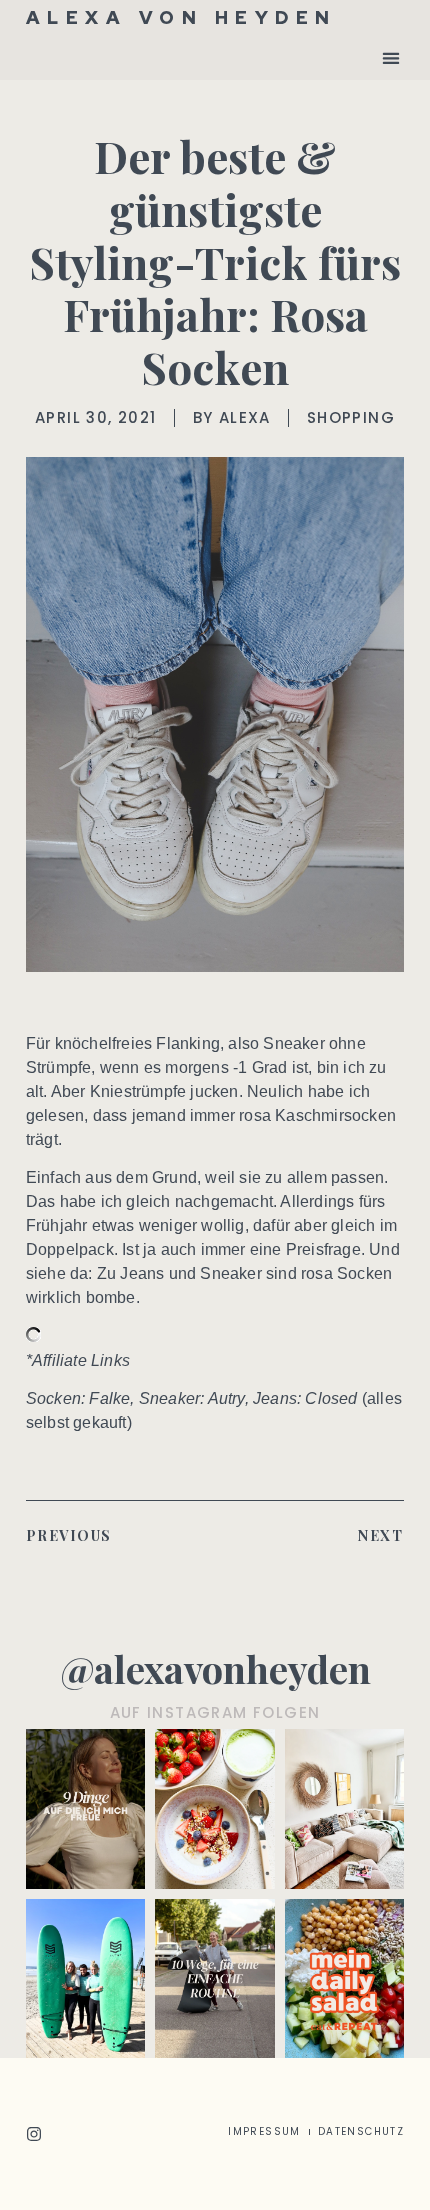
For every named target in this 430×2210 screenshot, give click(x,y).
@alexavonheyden (215, 1668)
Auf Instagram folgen (215, 1712)
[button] (390, 57)
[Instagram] (34, 2134)
